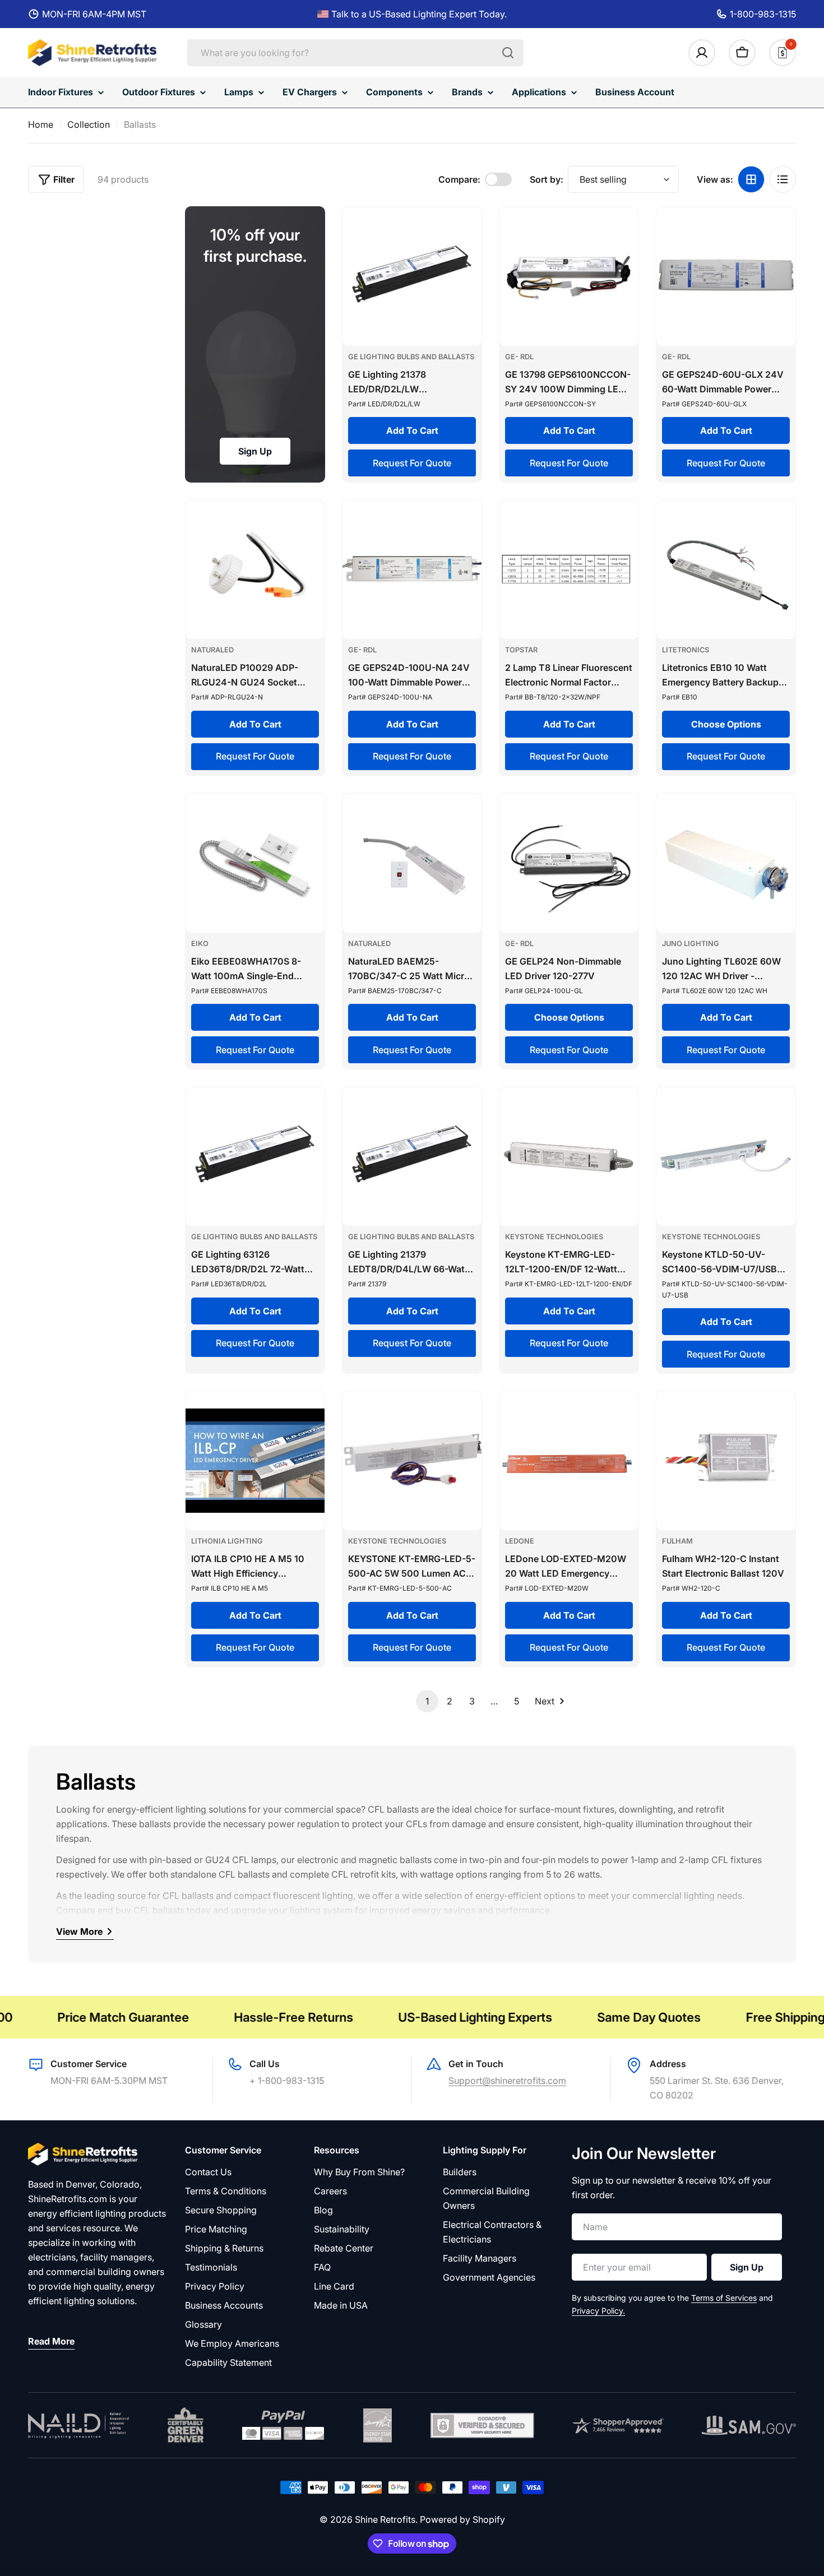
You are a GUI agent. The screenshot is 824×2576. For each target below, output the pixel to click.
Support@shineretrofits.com (507, 2081)
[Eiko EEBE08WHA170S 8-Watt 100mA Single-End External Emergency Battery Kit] (255, 863)
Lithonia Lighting (227, 1541)
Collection (89, 124)
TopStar (521, 650)
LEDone (520, 1541)
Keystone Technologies (554, 1237)
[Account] (702, 53)
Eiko (200, 944)
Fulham (677, 1541)
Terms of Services (724, 2298)
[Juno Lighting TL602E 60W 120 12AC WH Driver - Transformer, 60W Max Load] (726, 863)
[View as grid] (751, 179)
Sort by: (547, 179)
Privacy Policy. (598, 2311)
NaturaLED (212, 650)
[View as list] (783, 179)
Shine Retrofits (385, 2519)
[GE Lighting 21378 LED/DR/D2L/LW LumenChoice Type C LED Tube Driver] (412, 276)
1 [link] (427, 1701)
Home (41, 124)
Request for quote (412, 463)
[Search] (508, 53)
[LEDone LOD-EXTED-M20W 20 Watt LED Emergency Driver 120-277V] (569, 1461)
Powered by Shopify (462, 2519)
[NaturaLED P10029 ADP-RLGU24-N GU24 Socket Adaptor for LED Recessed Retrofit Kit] (255, 569)
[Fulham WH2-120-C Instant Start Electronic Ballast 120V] (726, 1461)
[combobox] (355, 53)
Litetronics (686, 650)
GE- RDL (519, 357)
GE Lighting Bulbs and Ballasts (411, 357)
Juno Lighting (691, 944)
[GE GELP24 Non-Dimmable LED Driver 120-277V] (569, 863)
